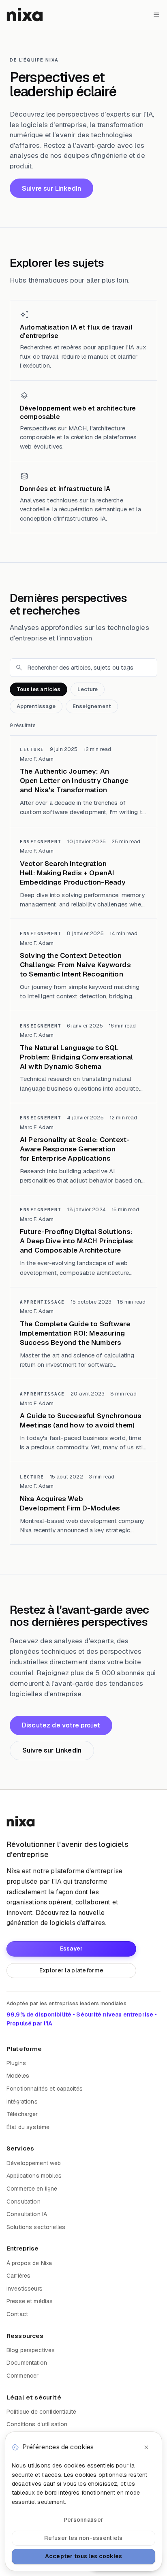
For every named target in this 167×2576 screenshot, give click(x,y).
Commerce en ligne (32, 2189)
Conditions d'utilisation (37, 2424)
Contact (17, 2314)
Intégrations (22, 2102)
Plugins (16, 2063)
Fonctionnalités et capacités (45, 2089)
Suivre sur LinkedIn (51, 188)
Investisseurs (25, 2289)
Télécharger (22, 2114)
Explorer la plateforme (71, 1970)
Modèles (18, 2076)
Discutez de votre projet (61, 1725)
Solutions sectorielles (36, 2227)
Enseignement (92, 706)
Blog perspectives (31, 2350)
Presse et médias (30, 2301)
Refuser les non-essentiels (83, 2538)
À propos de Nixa (29, 2263)
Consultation (24, 2202)
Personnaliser (84, 2520)
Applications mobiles (34, 2176)
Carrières (18, 2276)
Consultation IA (27, 2214)
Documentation (27, 2363)
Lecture (88, 689)
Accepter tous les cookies (84, 2556)
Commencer (22, 2376)
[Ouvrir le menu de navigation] (156, 15)
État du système (28, 2127)
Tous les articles (39, 689)
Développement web (34, 2163)
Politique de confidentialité (41, 2412)
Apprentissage (36, 706)
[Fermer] (146, 2447)
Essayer (72, 1948)
